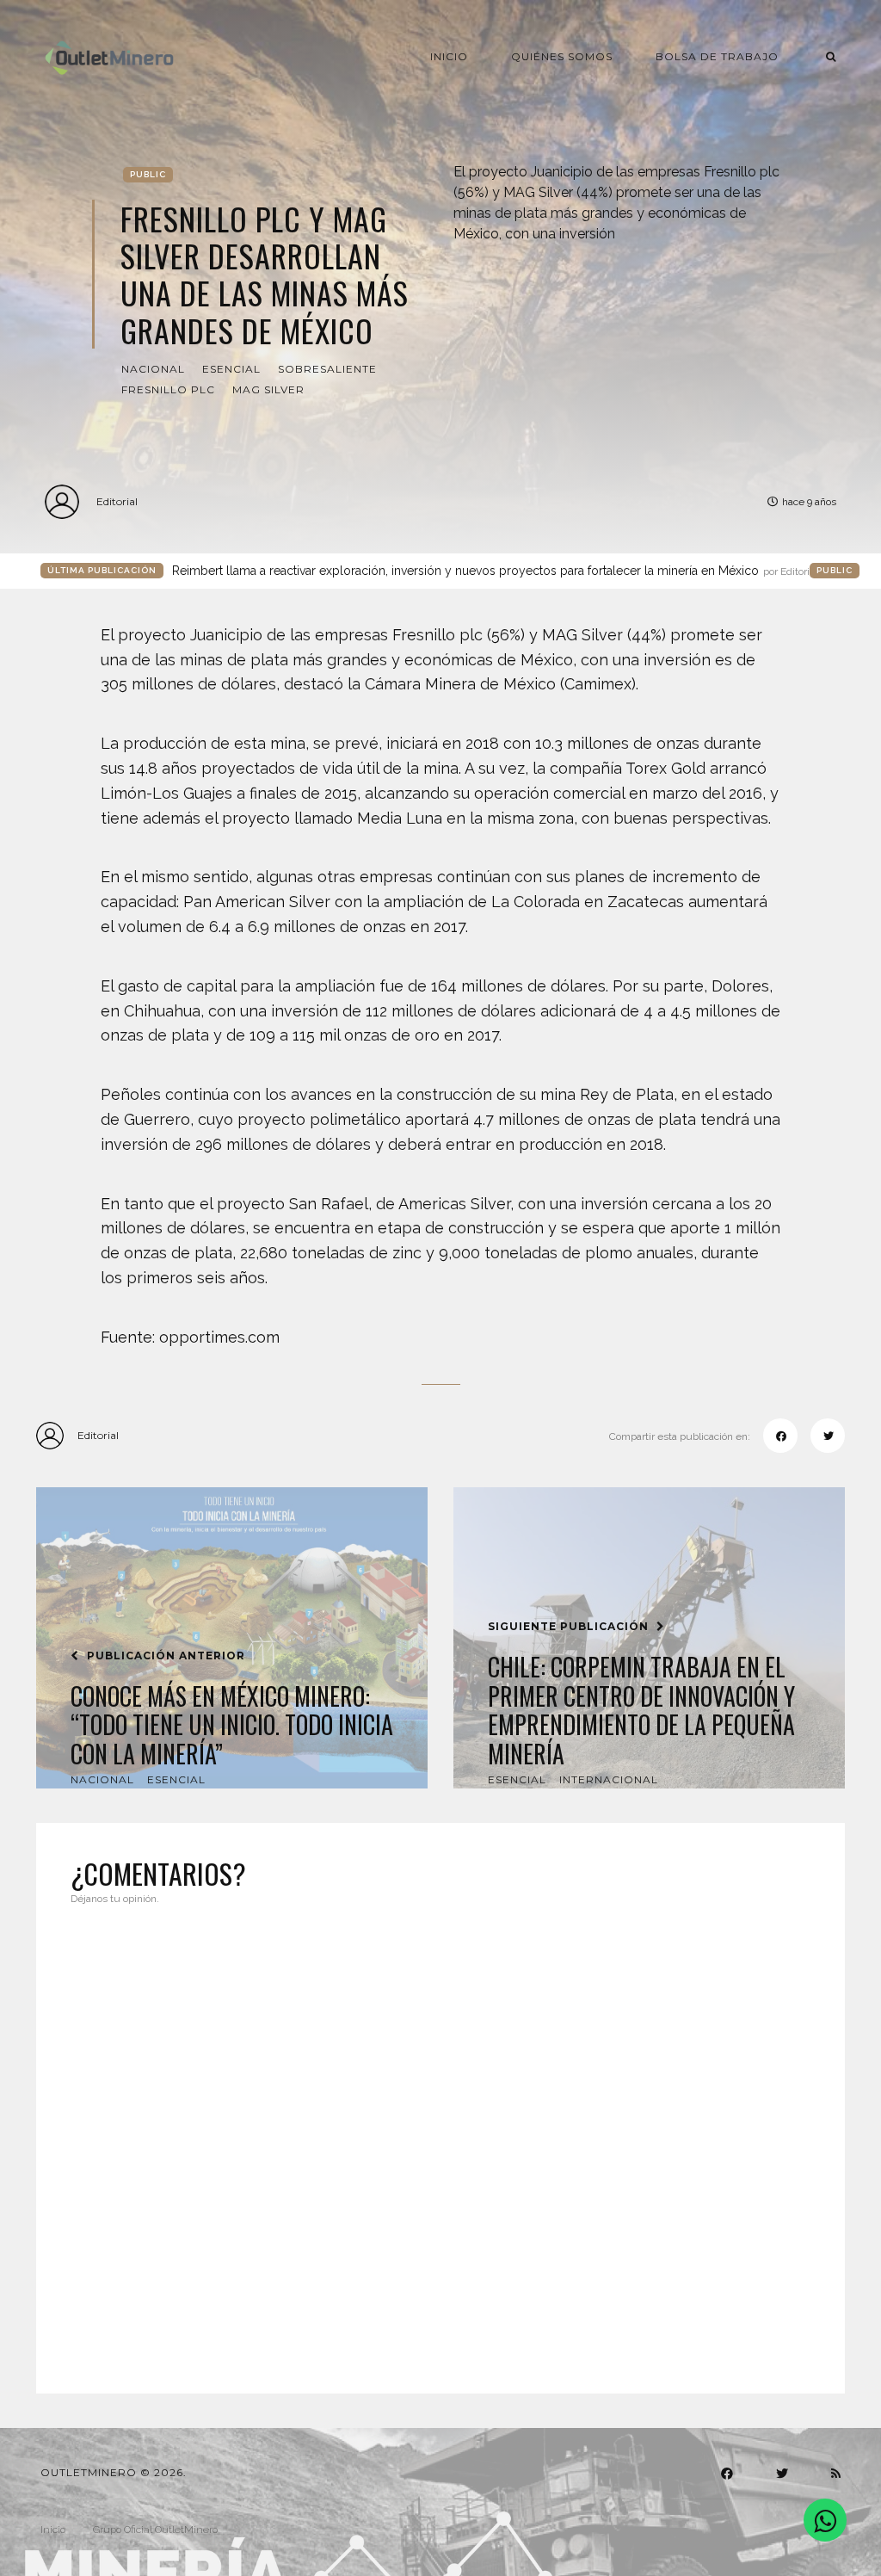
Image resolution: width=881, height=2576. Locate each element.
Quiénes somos (562, 56)
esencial (231, 369)
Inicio (449, 56)
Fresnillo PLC (168, 389)
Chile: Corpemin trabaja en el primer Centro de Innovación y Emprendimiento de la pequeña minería (641, 1710)
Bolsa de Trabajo (717, 56)
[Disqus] (440, 2139)
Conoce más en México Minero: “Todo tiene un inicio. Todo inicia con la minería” (232, 1725)
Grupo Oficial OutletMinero (155, 2530)
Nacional (153, 369)
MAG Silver (268, 389)
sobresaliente (327, 369)
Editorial (117, 501)
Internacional (609, 1779)
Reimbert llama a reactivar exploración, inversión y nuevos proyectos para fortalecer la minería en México (495, 571)
